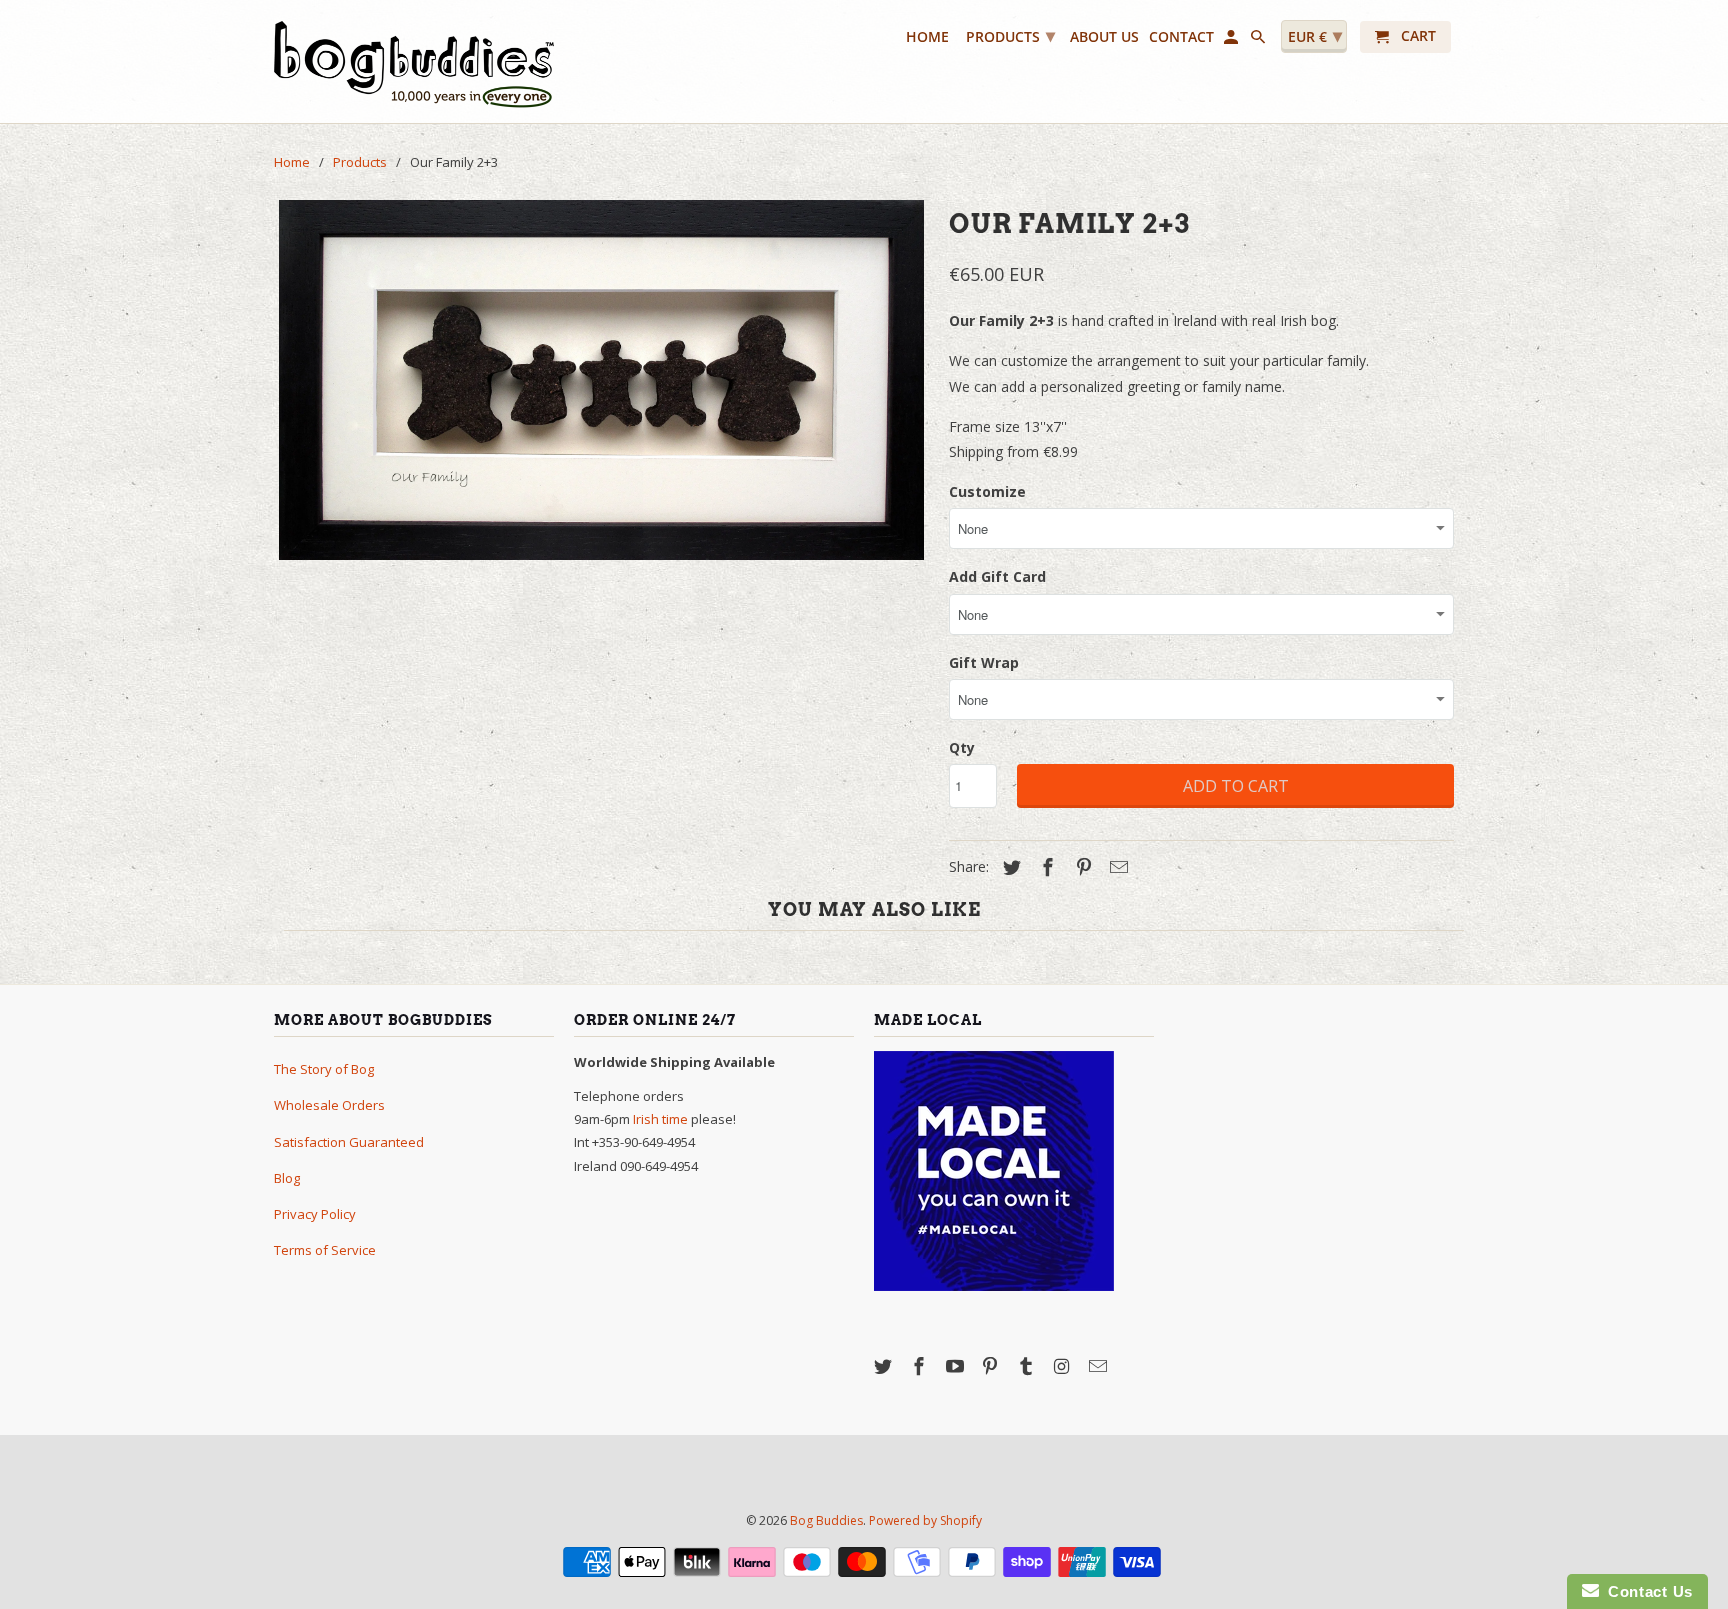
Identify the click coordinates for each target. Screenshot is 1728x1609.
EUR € (1315, 35)
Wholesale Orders (329, 1105)
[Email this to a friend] (1116, 867)
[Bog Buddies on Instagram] (1064, 1366)
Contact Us (1646, 1591)
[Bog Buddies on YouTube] (957, 1366)
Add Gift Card (997, 576)
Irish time (660, 1119)
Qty (962, 747)
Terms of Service (325, 1250)
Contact (1181, 37)
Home (927, 37)
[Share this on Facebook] (1045, 867)
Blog (287, 1178)
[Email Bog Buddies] (1100, 1366)
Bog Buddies (826, 1520)
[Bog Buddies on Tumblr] (1028, 1366)
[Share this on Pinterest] (1081, 867)
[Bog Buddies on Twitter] (885, 1366)
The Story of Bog (324, 1069)
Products (1010, 35)
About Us (1104, 37)
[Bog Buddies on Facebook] (921, 1366)
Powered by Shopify (925, 1520)
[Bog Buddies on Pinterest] (992, 1366)
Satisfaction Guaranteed (349, 1142)
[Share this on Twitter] (1009, 867)
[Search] (1259, 41)
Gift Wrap (984, 662)
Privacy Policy (315, 1214)
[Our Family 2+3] (601, 380)
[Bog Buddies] (414, 61)
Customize (987, 491)
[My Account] (1232, 41)
